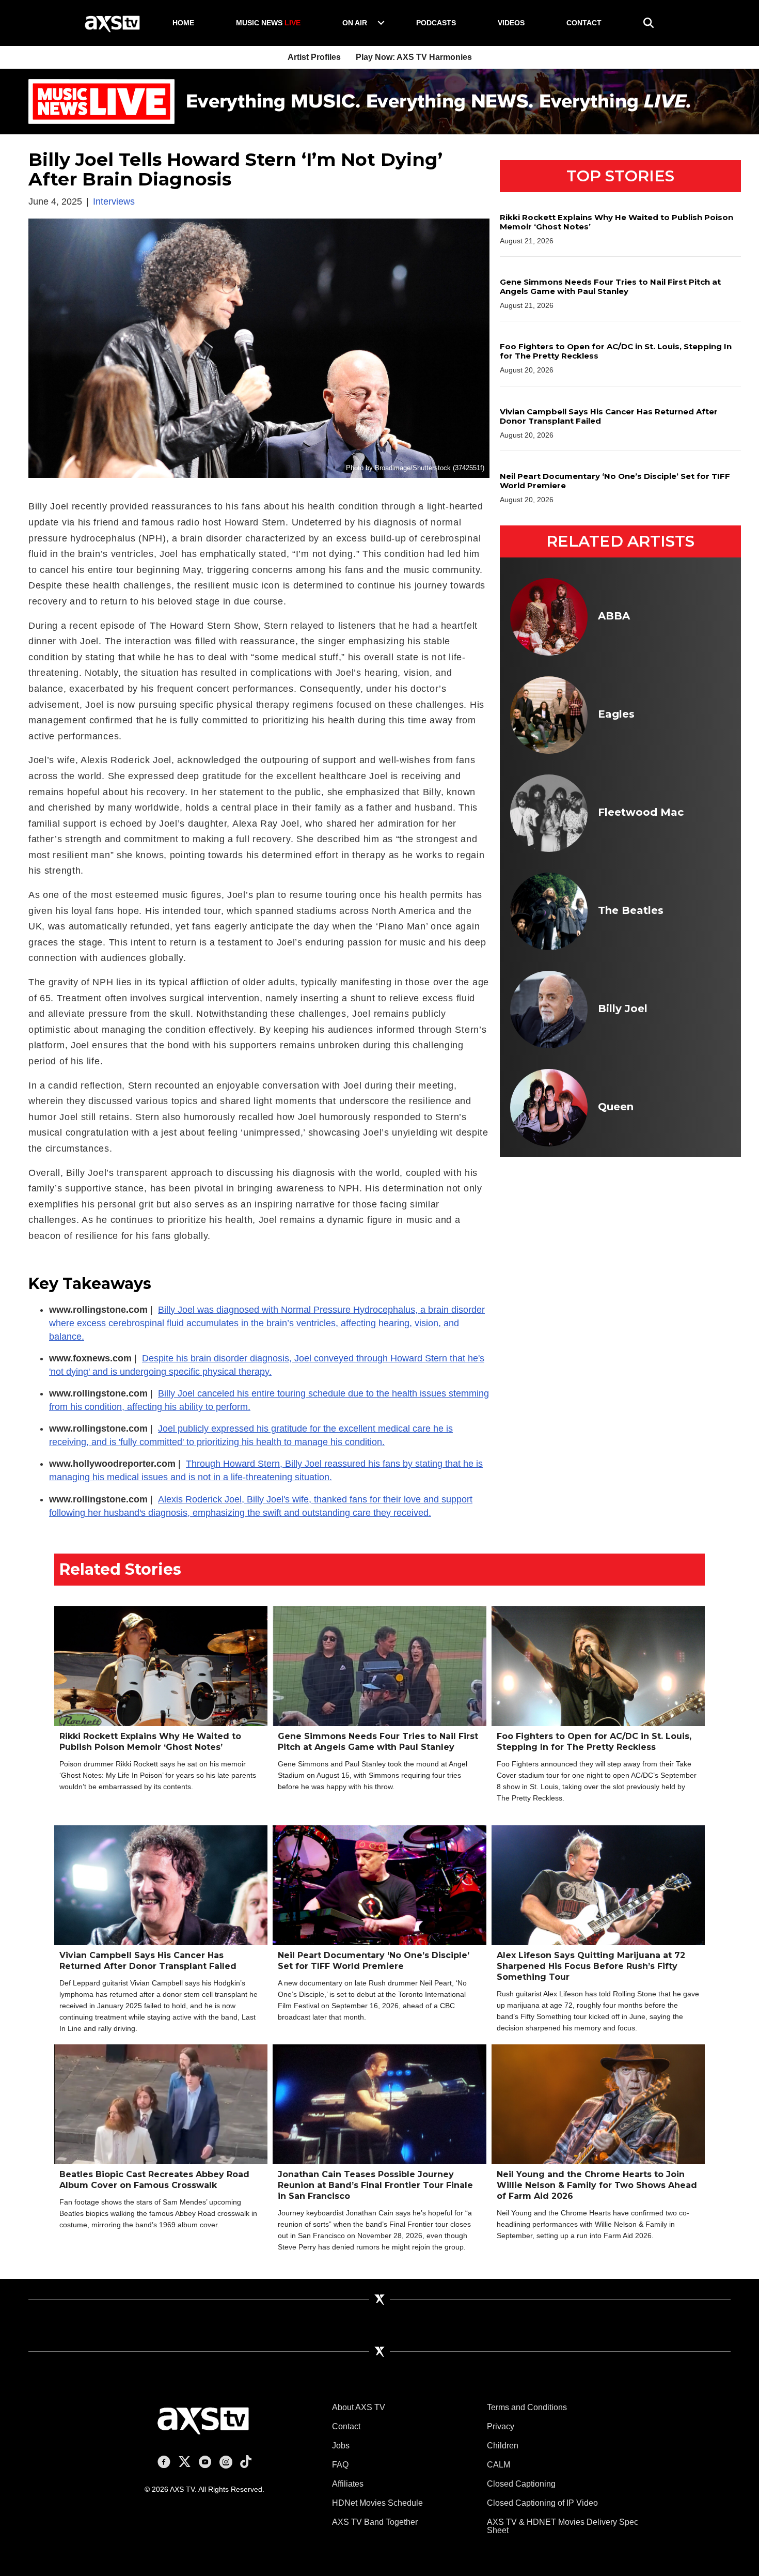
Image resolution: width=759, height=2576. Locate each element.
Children (503, 2446)
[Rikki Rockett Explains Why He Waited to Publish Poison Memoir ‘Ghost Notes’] (161, 1666)
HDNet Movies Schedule (377, 2503)
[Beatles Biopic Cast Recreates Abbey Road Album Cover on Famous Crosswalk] (161, 2121)
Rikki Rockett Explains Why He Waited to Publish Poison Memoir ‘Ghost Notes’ (616, 222)
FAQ (340, 2465)
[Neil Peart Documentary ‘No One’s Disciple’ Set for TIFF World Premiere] (379, 1885)
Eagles (616, 714)
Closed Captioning (521, 2484)
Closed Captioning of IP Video (542, 2503)
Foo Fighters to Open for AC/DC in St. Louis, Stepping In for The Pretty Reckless (616, 351)
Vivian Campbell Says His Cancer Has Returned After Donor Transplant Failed (609, 416)
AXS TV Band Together (375, 2522)
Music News (268, 23)
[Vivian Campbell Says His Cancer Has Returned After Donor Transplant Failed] (161, 1885)
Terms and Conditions (527, 2407)
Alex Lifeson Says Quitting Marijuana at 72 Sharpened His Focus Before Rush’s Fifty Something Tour (591, 1966)
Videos (511, 23)
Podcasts (436, 23)
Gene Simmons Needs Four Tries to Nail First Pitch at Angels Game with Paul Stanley (610, 286)
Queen (616, 1107)
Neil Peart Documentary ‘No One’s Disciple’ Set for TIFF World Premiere (615, 481)
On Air (355, 23)
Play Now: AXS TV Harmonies (414, 57)
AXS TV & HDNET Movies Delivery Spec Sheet (563, 2526)
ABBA (614, 616)
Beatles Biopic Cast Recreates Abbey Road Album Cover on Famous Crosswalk (154, 2180)
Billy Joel (623, 1008)
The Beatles (631, 910)
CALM (499, 2465)
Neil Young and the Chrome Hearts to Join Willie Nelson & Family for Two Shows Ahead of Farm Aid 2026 (597, 2185)
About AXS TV (359, 2407)
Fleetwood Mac (641, 812)
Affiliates (348, 2484)
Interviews (114, 201)
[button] (381, 23)
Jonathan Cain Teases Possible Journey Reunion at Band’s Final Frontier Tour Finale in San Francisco (375, 2185)
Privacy (501, 2426)
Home (183, 23)
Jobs (341, 2446)
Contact (584, 23)
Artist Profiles (314, 57)
